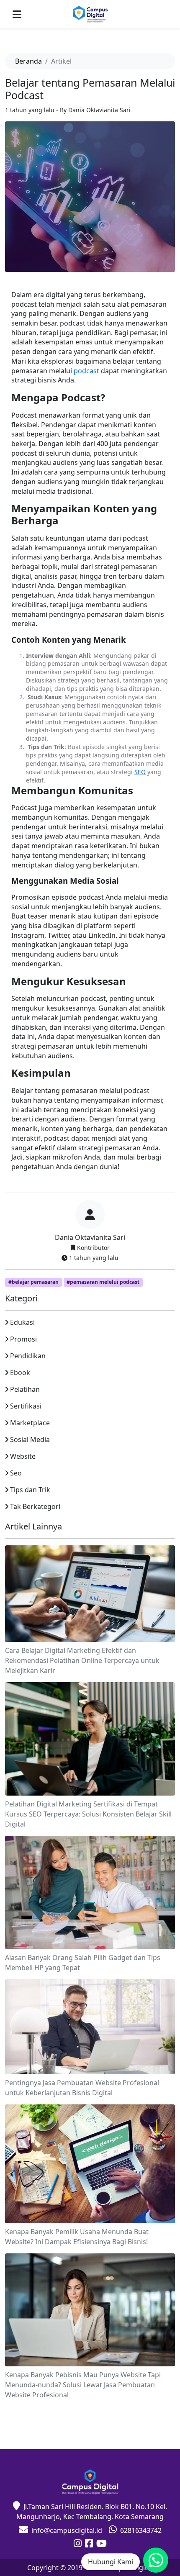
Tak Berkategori (35, 1506)
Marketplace (30, 1423)
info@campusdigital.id (67, 2530)
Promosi (23, 1339)
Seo (16, 1473)
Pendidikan (28, 1356)
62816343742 (141, 2530)
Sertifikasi (26, 1406)
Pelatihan (25, 1389)
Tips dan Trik (30, 1490)
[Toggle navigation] (17, 14)
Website (23, 1456)
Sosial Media (30, 1439)
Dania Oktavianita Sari (90, 1237)
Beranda (28, 61)
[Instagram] (78, 2544)
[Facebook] (89, 2544)
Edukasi (22, 1322)
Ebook (20, 1373)
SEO (140, 772)
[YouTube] (102, 2544)
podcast (86, 371)
